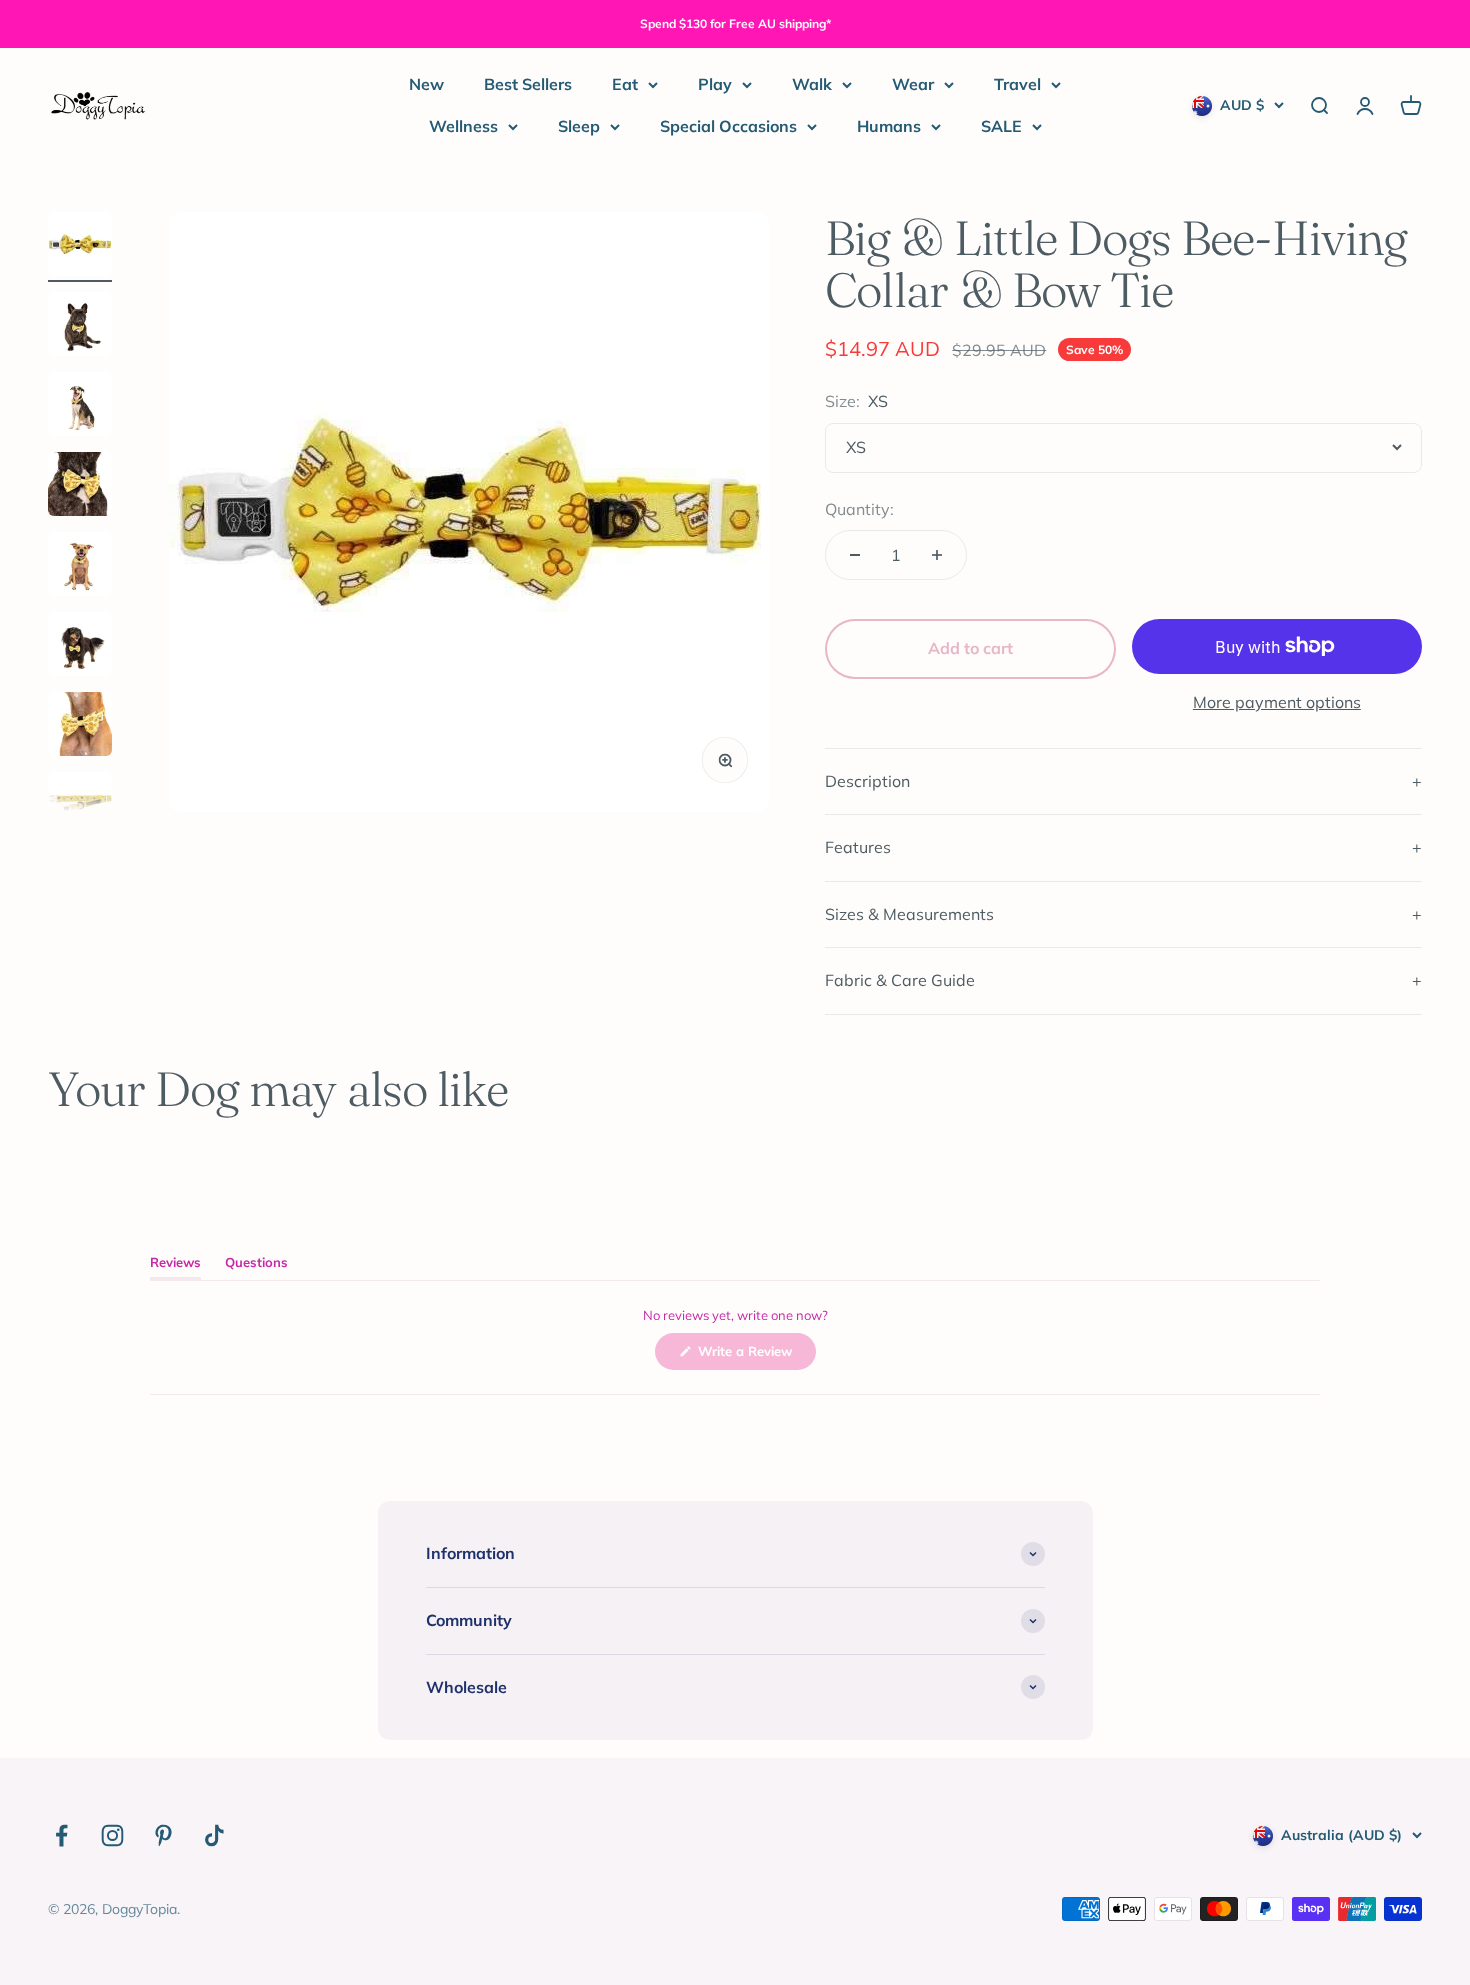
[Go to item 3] (80, 407)
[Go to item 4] (80, 487)
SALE (1001, 126)
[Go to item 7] (80, 727)
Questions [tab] (256, 1266)
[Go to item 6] (80, 647)
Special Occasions (728, 126)
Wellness (463, 126)
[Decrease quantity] (855, 555)
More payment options (1277, 702)
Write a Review (755, 1356)
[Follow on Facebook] (61, 1835)
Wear (913, 84)
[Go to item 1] (80, 247)
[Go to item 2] (80, 327)
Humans (889, 126)
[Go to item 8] (80, 807)
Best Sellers (528, 84)
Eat (625, 84)
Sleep (579, 126)
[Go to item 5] (80, 567)
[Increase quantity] (937, 555)
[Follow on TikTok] (214, 1835)
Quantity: (859, 509)
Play (715, 84)
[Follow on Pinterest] (163, 1835)
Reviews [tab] (175, 1266)
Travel (1017, 84)
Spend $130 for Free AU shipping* (735, 23)
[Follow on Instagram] (112, 1835)
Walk (812, 84)
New (426, 84)
